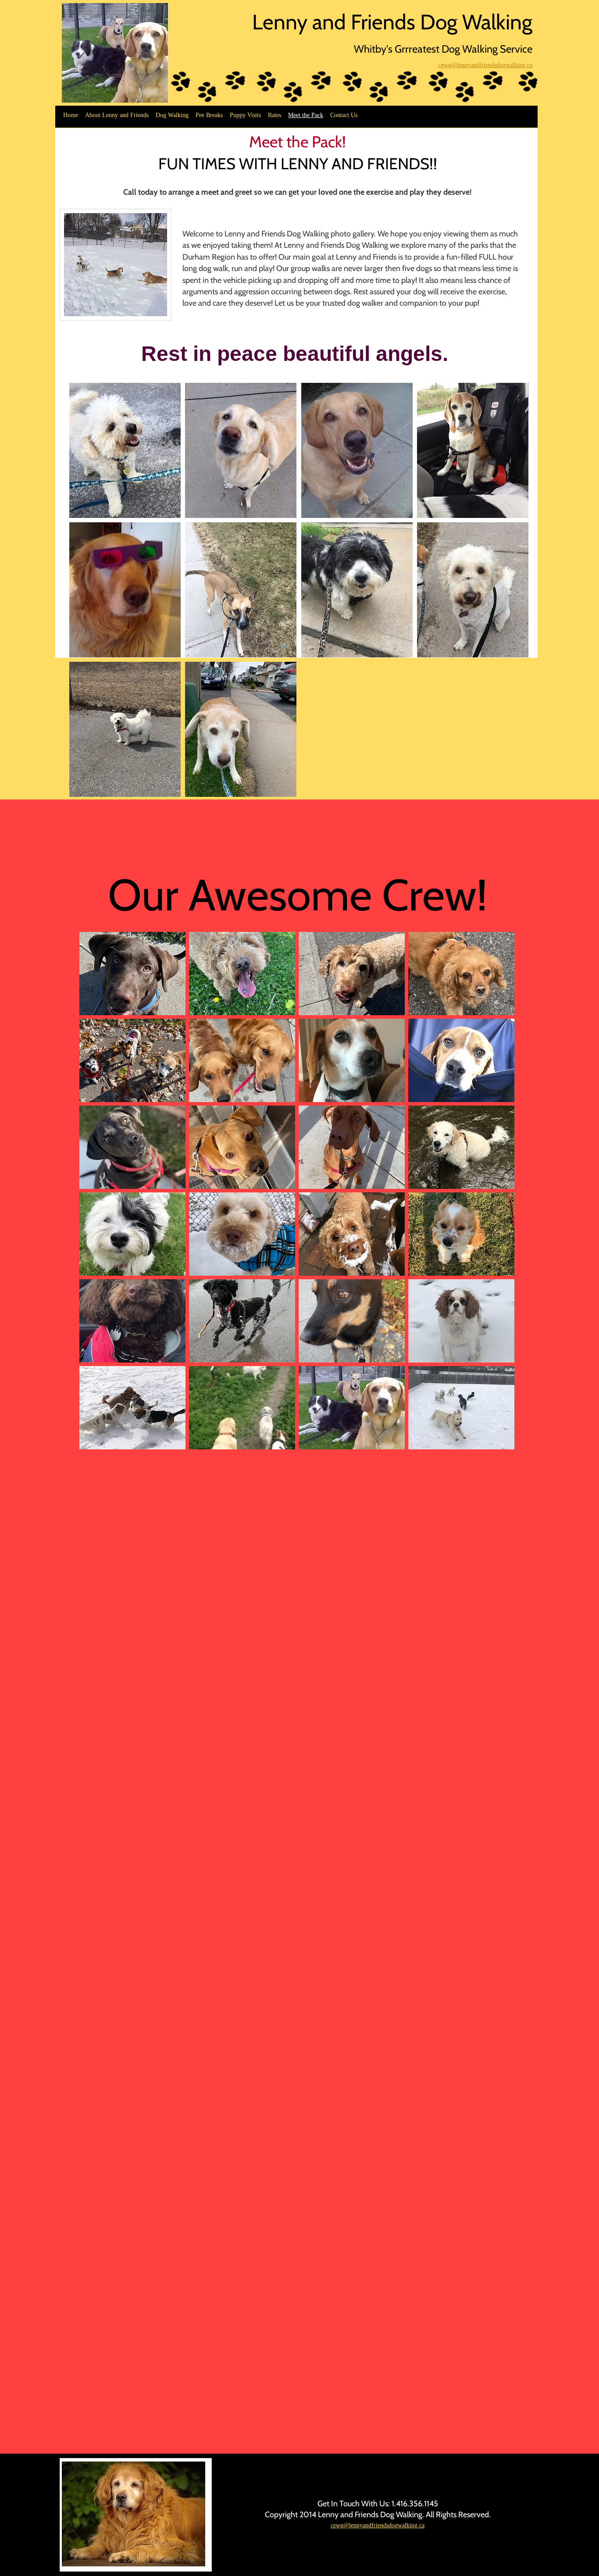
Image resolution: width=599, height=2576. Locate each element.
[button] (125, 450)
